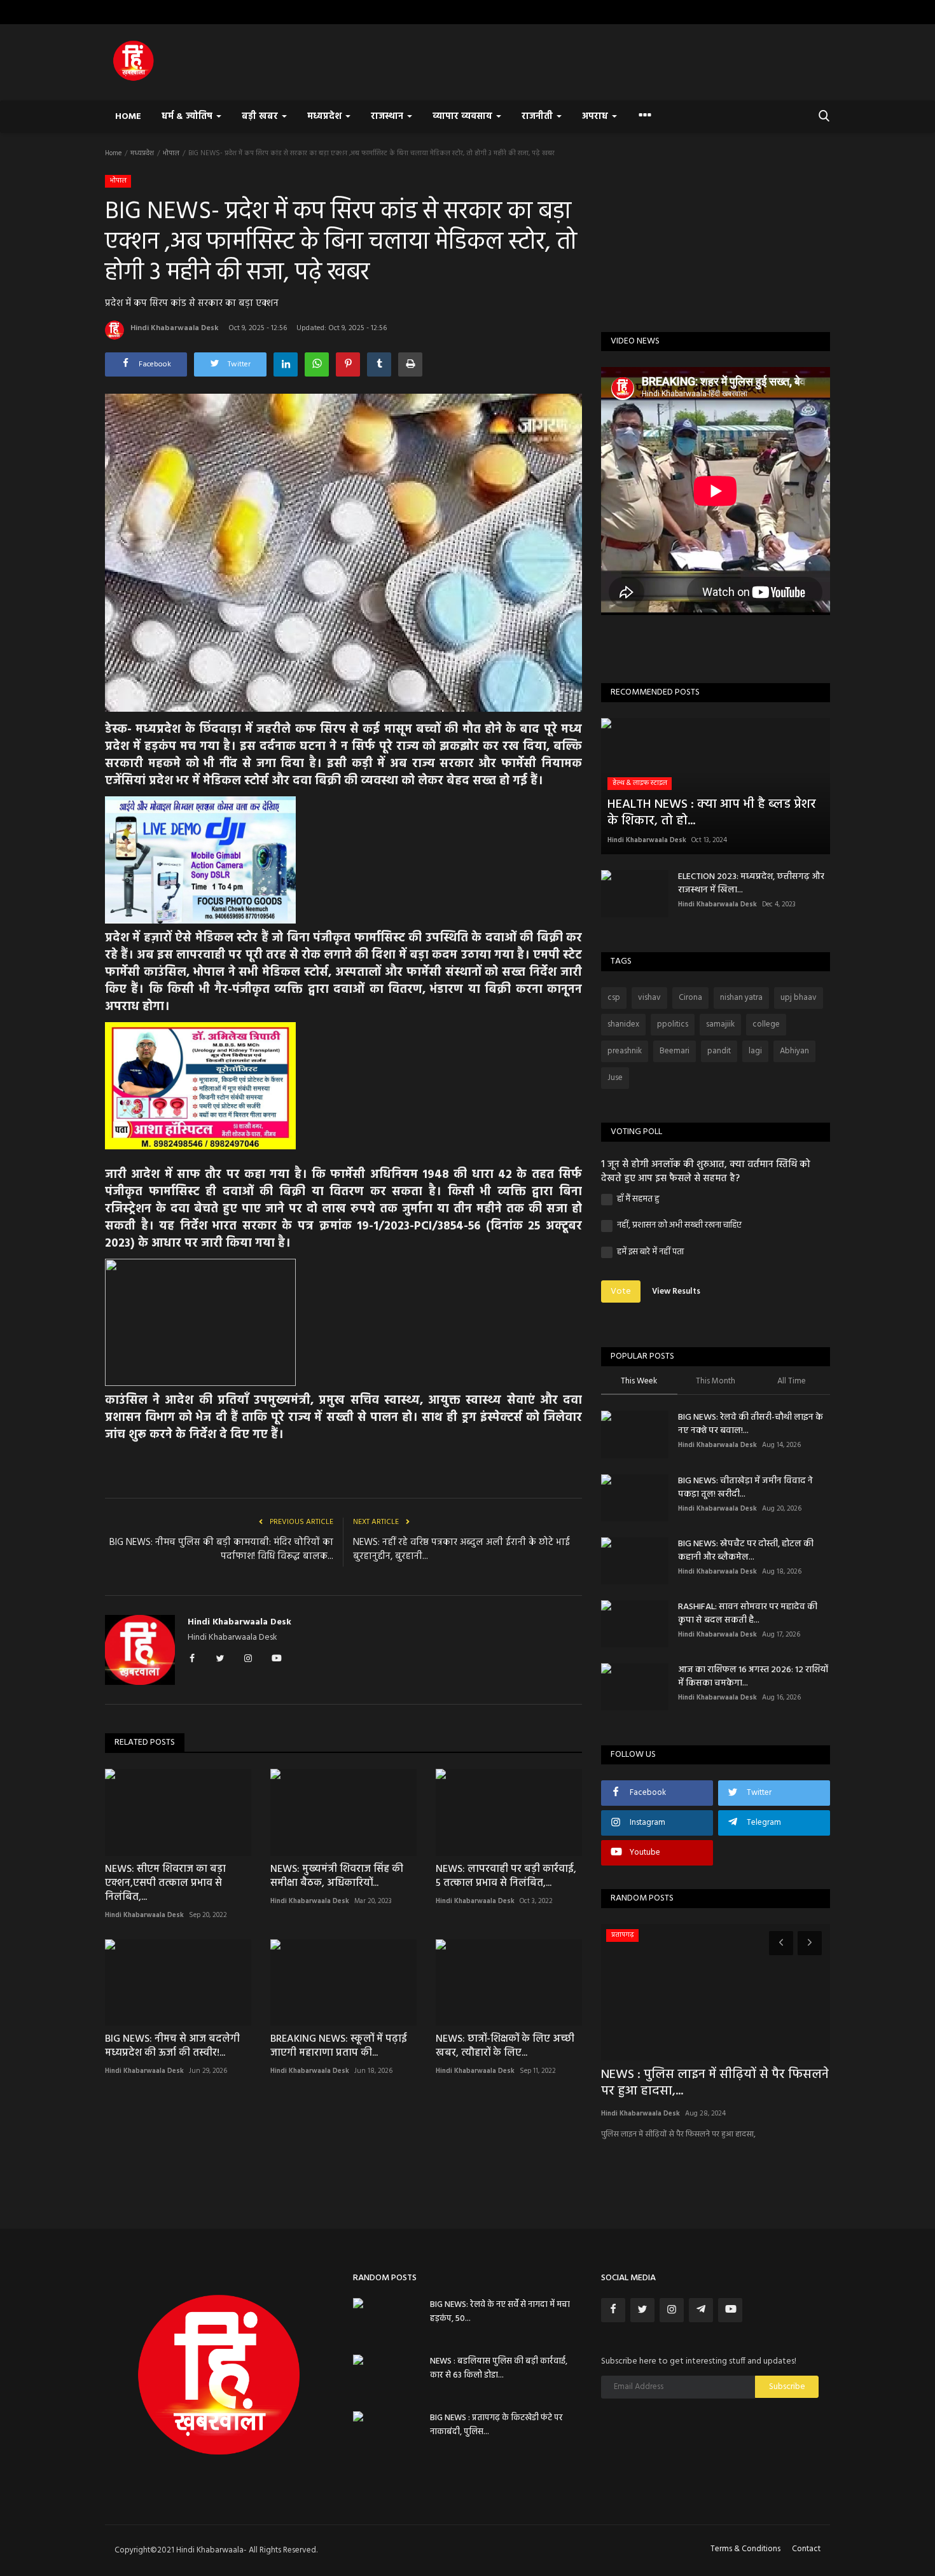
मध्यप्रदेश (142, 153)
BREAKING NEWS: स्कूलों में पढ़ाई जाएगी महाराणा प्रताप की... (339, 2046)
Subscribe (787, 2387)
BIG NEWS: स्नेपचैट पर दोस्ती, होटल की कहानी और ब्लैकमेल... (746, 1551)
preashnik (625, 1051)
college (766, 1024)
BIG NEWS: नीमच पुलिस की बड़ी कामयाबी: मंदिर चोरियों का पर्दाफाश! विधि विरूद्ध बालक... (221, 1549)
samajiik (720, 1024)
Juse (615, 1078)
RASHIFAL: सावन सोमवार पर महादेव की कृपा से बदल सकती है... (748, 1614)
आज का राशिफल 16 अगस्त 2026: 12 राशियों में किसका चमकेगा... (753, 1677)
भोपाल (171, 153)
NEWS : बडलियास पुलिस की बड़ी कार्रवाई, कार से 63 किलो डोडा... (499, 2368)
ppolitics (673, 1024)
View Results (676, 1291)
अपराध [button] (596, 117)
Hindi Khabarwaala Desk (175, 328)
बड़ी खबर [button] (261, 117)
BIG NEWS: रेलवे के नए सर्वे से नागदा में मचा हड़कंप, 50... (500, 2312)
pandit (719, 1051)
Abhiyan (794, 1051)
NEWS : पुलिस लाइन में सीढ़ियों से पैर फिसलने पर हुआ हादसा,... (715, 2083)
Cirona (690, 998)
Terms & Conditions (745, 2549)
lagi (755, 1051)
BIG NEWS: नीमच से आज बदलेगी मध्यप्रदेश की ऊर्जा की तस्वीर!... (172, 2046)
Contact (806, 2549)
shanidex (623, 1024)
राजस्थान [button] (388, 117)
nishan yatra (741, 998)
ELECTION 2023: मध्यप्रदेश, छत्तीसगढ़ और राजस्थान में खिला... (751, 883)
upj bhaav (799, 998)
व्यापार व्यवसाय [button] (464, 117)
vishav (649, 998)
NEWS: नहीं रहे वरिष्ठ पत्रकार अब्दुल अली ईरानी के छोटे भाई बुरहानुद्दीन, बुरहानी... (461, 1549)
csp (614, 998)
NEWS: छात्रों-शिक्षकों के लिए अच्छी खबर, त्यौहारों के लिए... (505, 2046)
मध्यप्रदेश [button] (326, 117)
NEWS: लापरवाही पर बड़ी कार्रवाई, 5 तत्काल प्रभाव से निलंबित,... (506, 1876)
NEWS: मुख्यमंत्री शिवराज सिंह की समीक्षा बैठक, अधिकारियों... (337, 1876)
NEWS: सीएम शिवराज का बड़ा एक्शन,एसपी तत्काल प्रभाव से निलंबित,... (165, 1883)
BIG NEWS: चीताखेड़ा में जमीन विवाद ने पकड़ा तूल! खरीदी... (745, 1488)
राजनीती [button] (538, 117)
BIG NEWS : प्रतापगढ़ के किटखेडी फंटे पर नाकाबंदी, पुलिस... (496, 2425)
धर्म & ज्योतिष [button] (188, 117)
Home (128, 117)
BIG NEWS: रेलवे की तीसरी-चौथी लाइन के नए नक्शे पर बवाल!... (751, 1424)
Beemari (675, 1051)
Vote (621, 1291)
